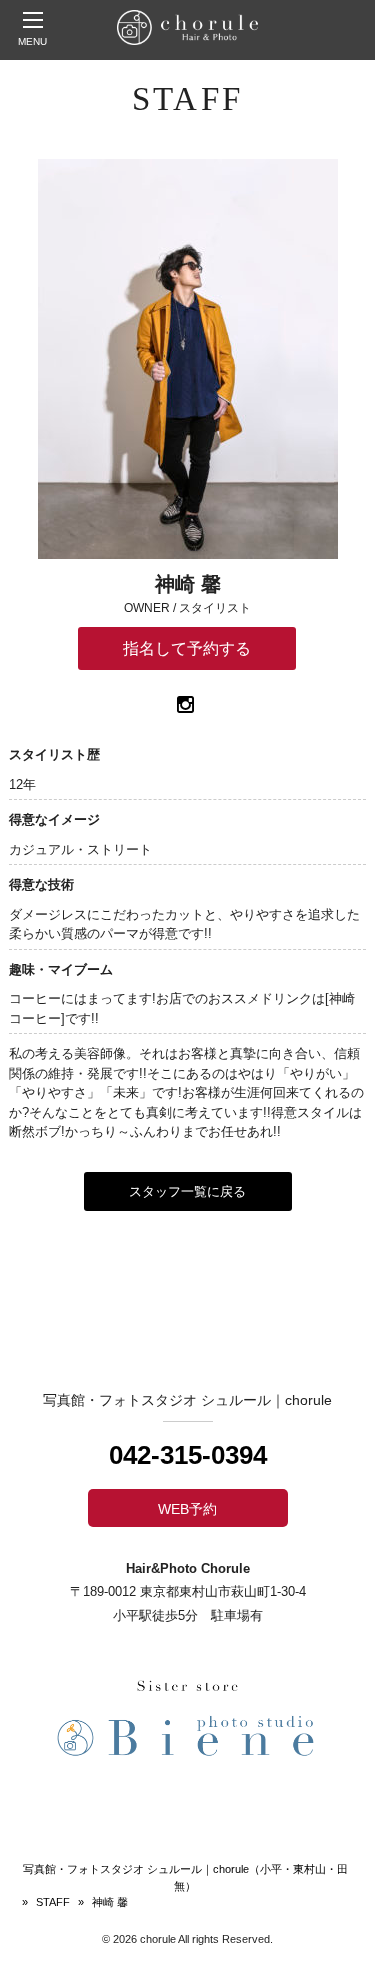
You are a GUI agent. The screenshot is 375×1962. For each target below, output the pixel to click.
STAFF (53, 1902)
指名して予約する (187, 648)
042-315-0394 (188, 1455)
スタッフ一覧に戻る (187, 1191)
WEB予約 (187, 1509)
